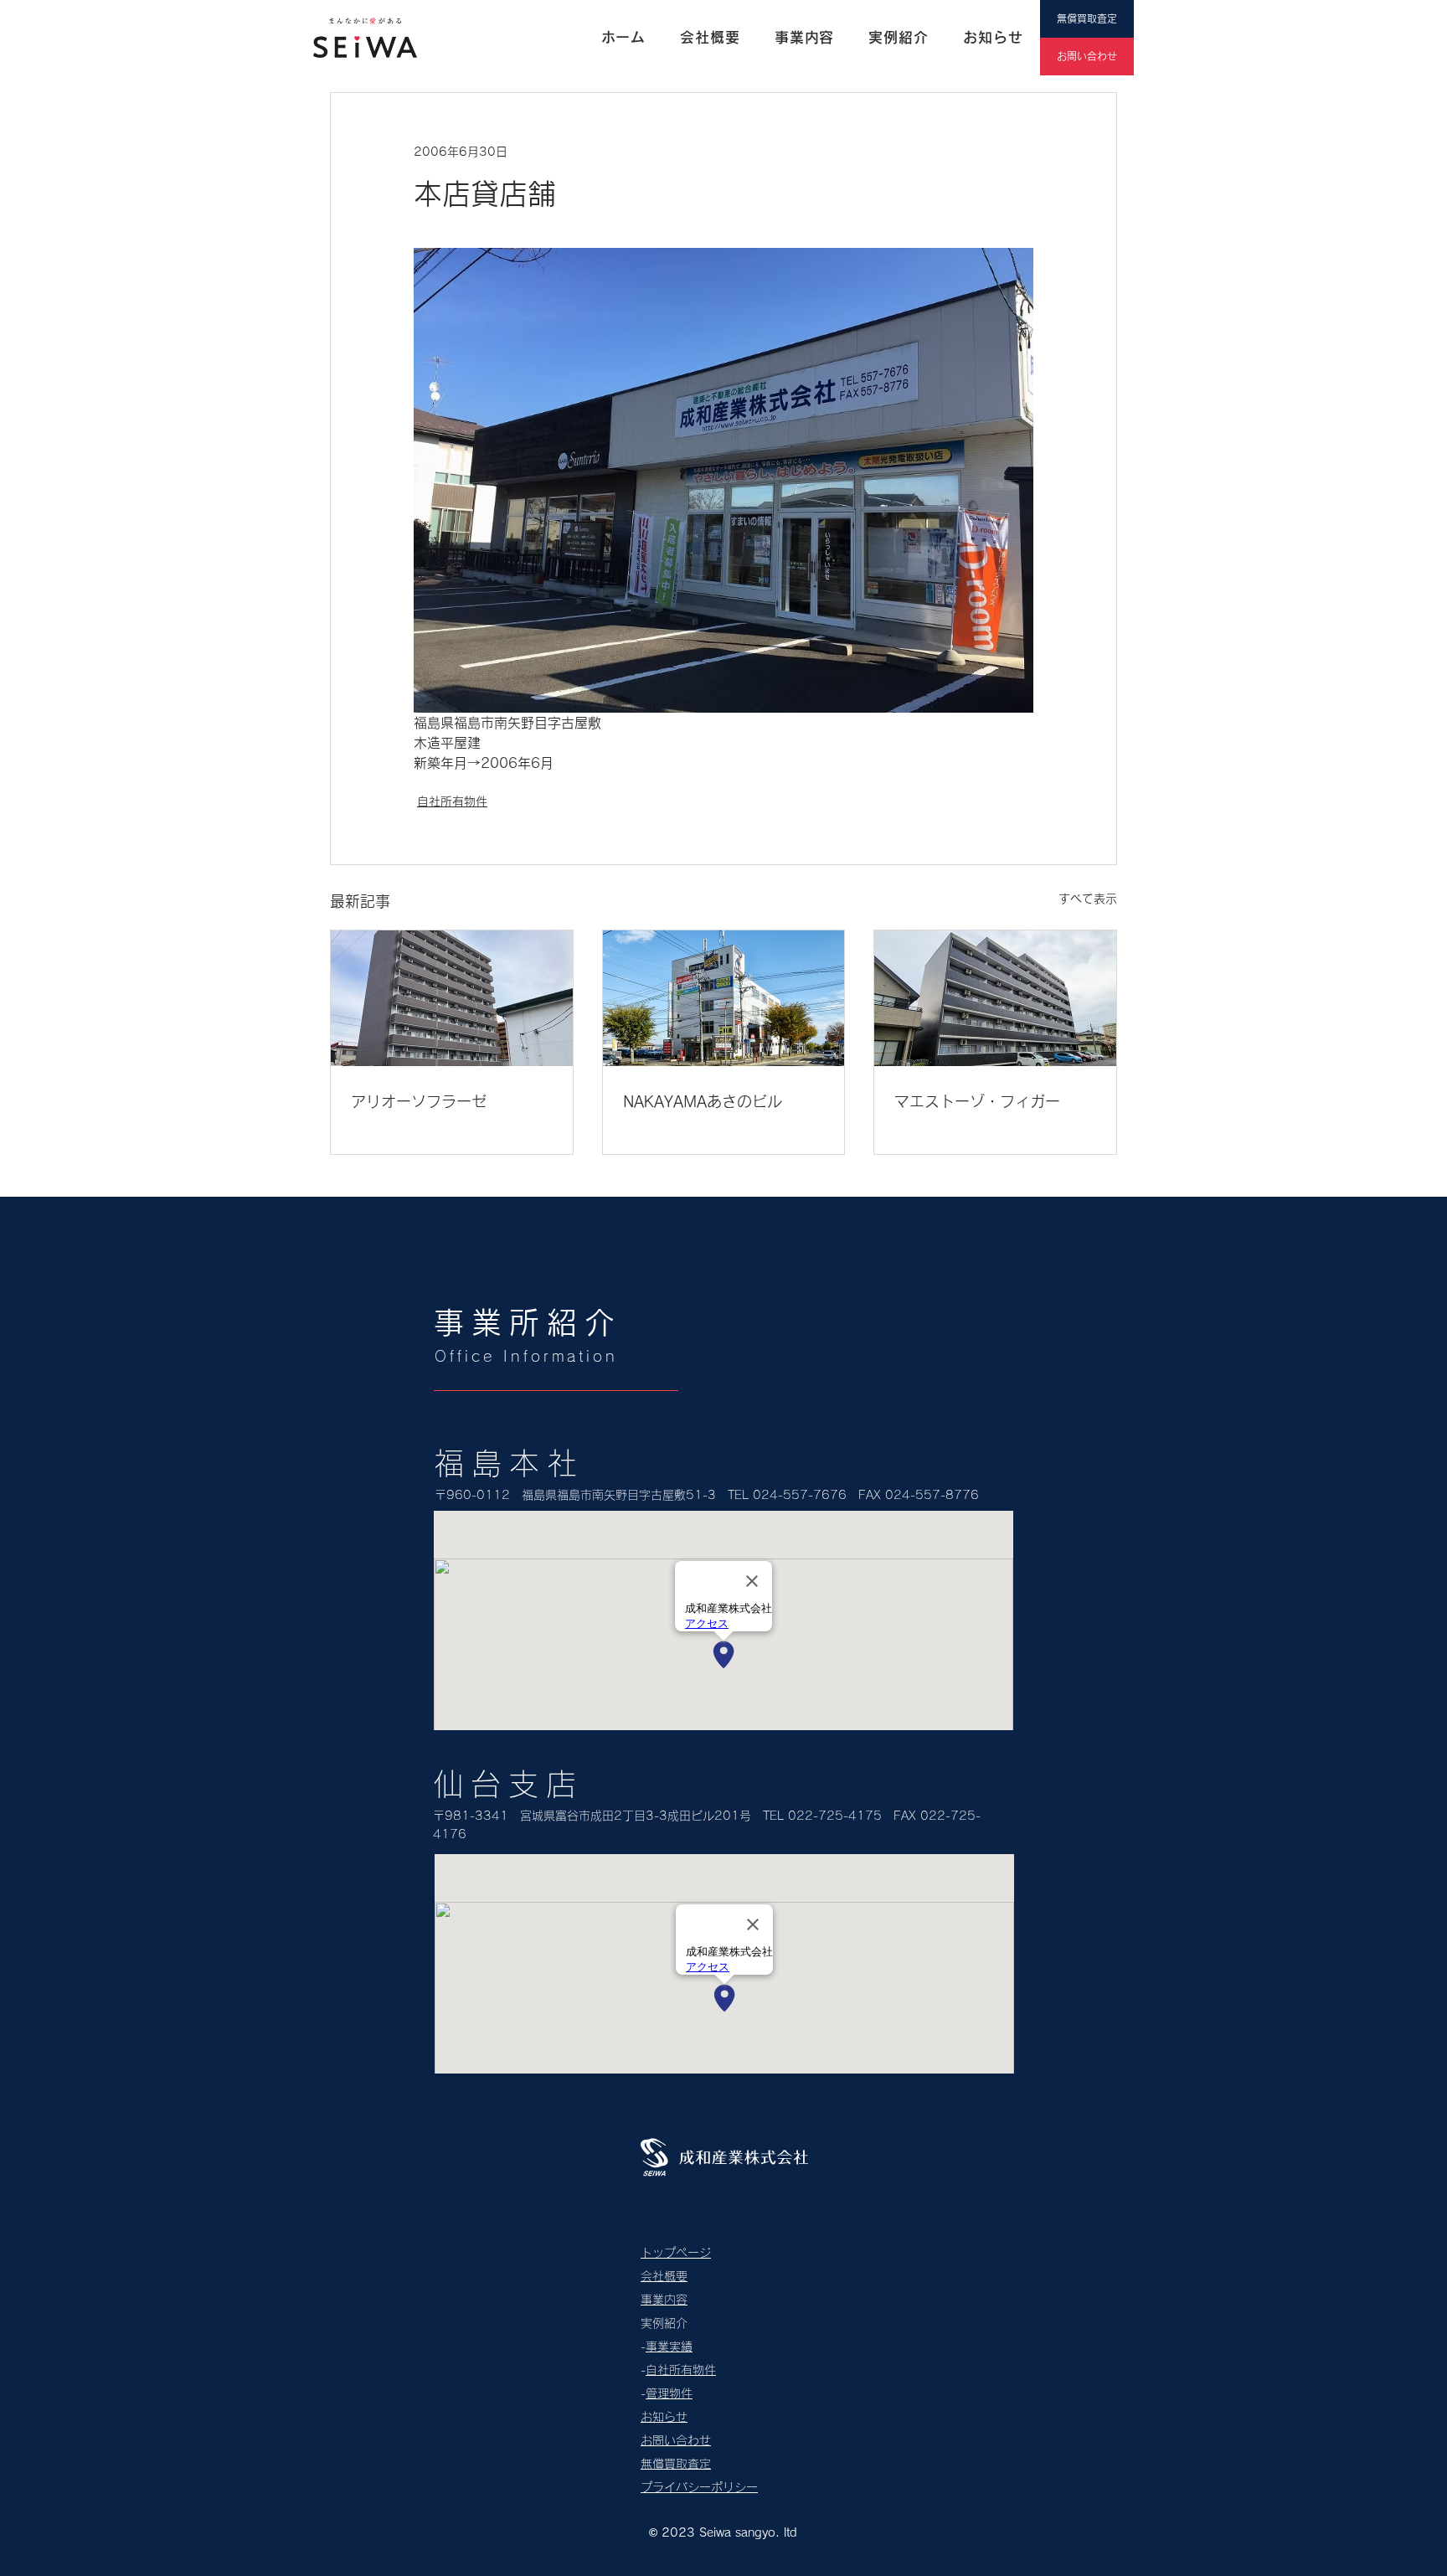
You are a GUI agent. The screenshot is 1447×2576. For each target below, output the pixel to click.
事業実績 (669, 2347)
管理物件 (669, 2393)
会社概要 (664, 2276)
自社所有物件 (452, 801)
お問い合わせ (676, 2440)
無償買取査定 (676, 2464)
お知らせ (664, 2417)
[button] (899, 38)
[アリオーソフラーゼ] (452, 998)
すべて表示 (1088, 899)
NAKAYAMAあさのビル (703, 1101)
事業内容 (664, 2300)
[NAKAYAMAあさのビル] (724, 998)
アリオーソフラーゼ (419, 1101)
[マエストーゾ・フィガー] (995, 998)
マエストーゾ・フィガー (977, 1101)
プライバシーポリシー (699, 2487)
